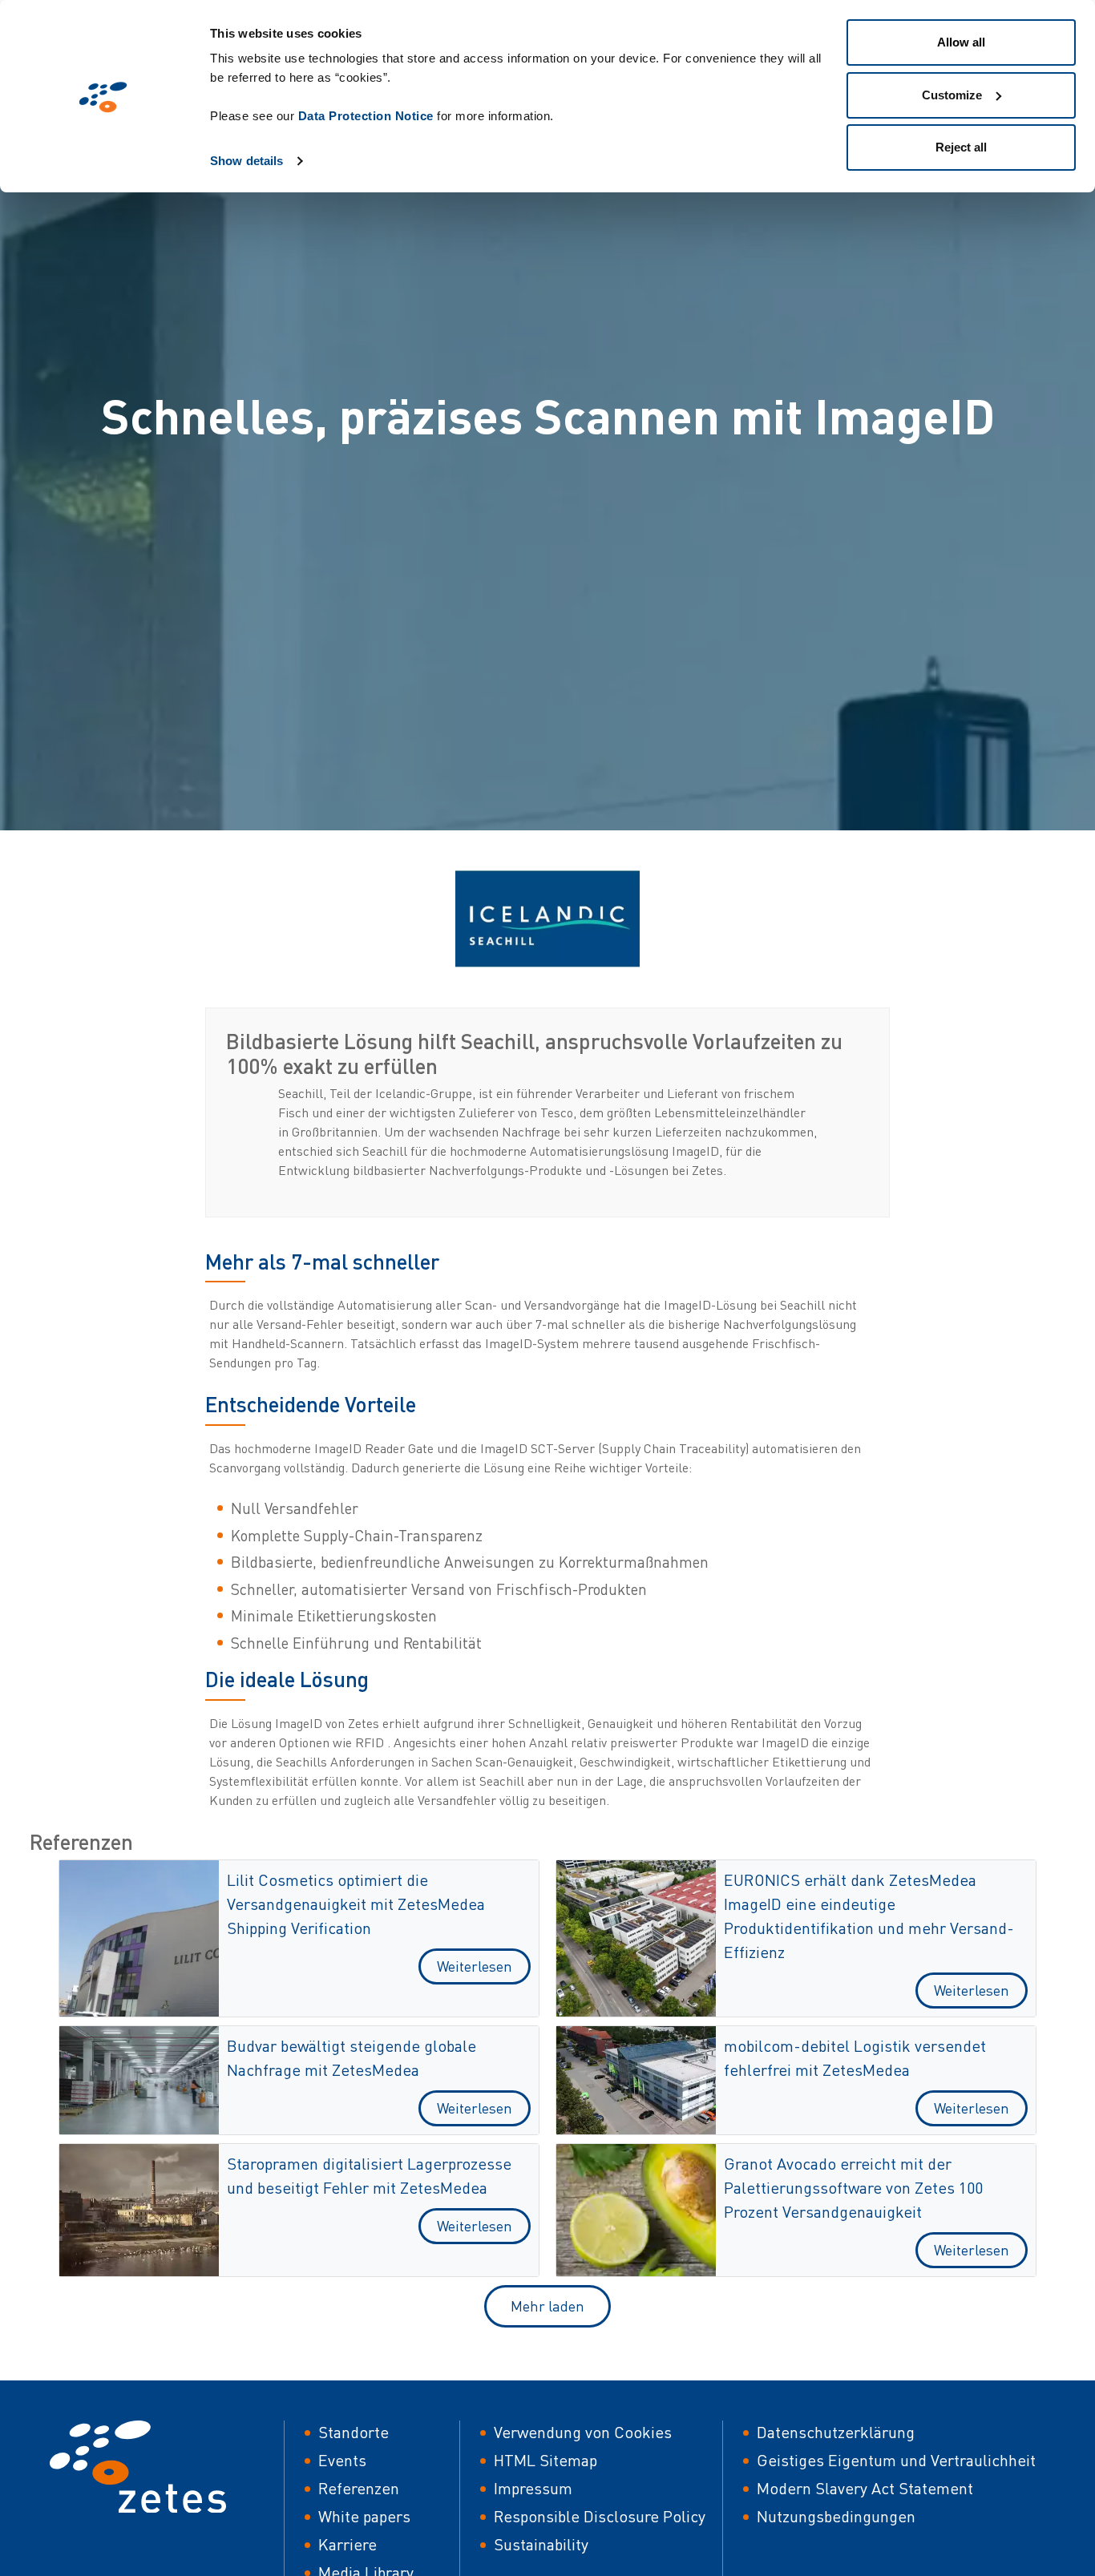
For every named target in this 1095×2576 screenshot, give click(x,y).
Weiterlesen (475, 1966)
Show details (246, 161)
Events (342, 2460)
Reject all (961, 147)
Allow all (961, 42)
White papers (364, 2516)
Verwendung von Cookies (583, 2432)
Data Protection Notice (366, 116)
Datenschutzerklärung (836, 2432)
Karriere (347, 2544)
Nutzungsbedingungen (836, 2516)
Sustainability (541, 2544)
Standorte (354, 2432)
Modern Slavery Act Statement (865, 2488)
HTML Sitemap (545, 2460)
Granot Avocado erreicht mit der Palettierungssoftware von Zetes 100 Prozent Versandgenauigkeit (853, 2188)
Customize (952, 95)
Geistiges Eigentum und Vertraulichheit (896, 2460)
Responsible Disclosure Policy (600, 2516)
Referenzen (359, 2488)
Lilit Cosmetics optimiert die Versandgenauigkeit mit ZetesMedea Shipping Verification (356, 1904)
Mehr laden (547, 2306)
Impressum (533, 2488)
